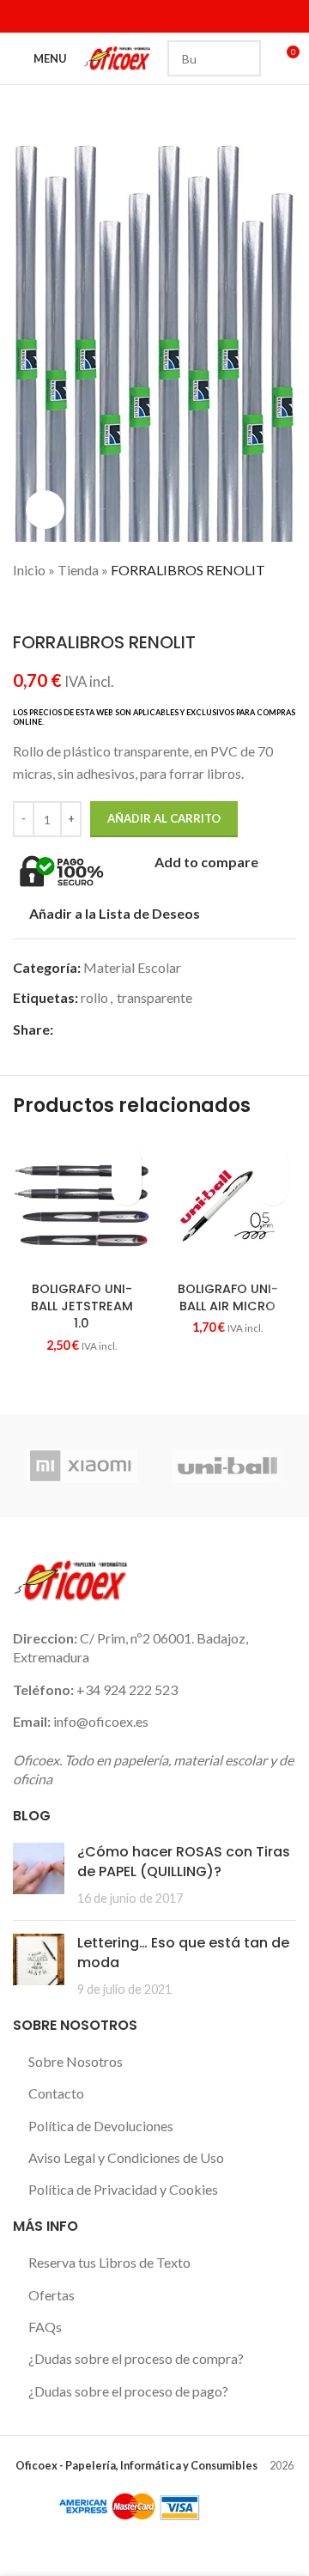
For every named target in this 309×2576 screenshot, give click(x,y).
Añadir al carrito (164, 818)
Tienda (78, 570)
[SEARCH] (243, 58)
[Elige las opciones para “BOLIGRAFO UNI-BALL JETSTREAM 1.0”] (127, 1191)
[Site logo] (117, 56)
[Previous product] (21, 606)
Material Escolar (132, 967)
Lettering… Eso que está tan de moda (183, 1952)
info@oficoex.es (101, 1721)
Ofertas (51, 2295)
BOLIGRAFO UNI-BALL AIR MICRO (228, 1297)
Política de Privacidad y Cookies (123, 2189)
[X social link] (45, 16)
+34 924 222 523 (127, 1689)
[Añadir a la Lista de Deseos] (127, 1160)
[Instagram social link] (67, 16)
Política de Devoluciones (101, 2126)
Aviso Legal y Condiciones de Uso (126, 2157)
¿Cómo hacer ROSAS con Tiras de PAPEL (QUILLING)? (184, 1861)
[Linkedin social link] (89, 16)
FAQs (45, 2327)
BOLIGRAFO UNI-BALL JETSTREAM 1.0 (82, 1306)
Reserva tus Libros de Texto (109, 2262)
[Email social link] (103, 1029)
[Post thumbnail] (39, 1875)
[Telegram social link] (182, 1029)
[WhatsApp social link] (162, 1029)
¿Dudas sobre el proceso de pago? (128, 2391)
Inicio (29, 570)
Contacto (56, 2093)
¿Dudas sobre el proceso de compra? (136, 2358)
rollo (94, 997)
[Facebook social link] (24, 16)
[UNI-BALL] (227, 1466)
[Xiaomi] (82, 1466)
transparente (154, 997)
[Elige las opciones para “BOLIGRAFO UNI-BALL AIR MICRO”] (273, 1191)
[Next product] (56, 606)
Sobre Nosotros (76, 2061)
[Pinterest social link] (122, 1029)
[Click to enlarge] (45, 510)
